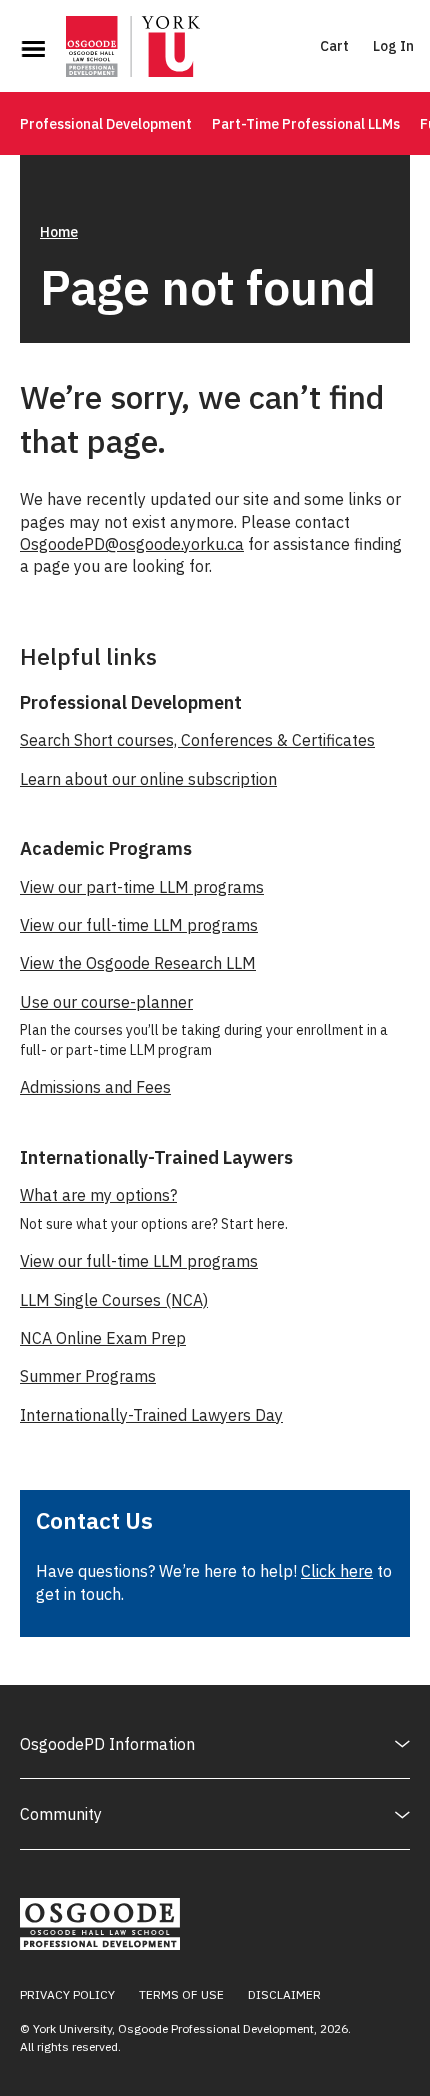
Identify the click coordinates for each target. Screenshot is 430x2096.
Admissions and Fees (95, 1087)
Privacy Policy (67, 1994)
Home (59, 232)
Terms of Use (181, 1994)
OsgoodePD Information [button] (107, 1744)
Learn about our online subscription (148, 779)
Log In (393, 46)
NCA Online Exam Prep (103, 1338)
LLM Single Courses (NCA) (114, 1300)
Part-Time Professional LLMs (306, 124)
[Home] (133, 49)
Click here (337, 1571)
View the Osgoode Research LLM (138, 963)
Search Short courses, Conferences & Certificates (197, 740)
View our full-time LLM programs (139, 925)
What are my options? (98, 1195)
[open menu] (33, 49)
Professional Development (106, 124)
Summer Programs (88, 1376)
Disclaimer (284, 1994)
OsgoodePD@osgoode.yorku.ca (132, 544)
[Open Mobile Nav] (33, 49)
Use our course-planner (106, 1002)
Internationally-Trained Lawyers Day (151, 1415)
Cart (334, 46)
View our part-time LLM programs (142, 887)
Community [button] (61, 1814)
